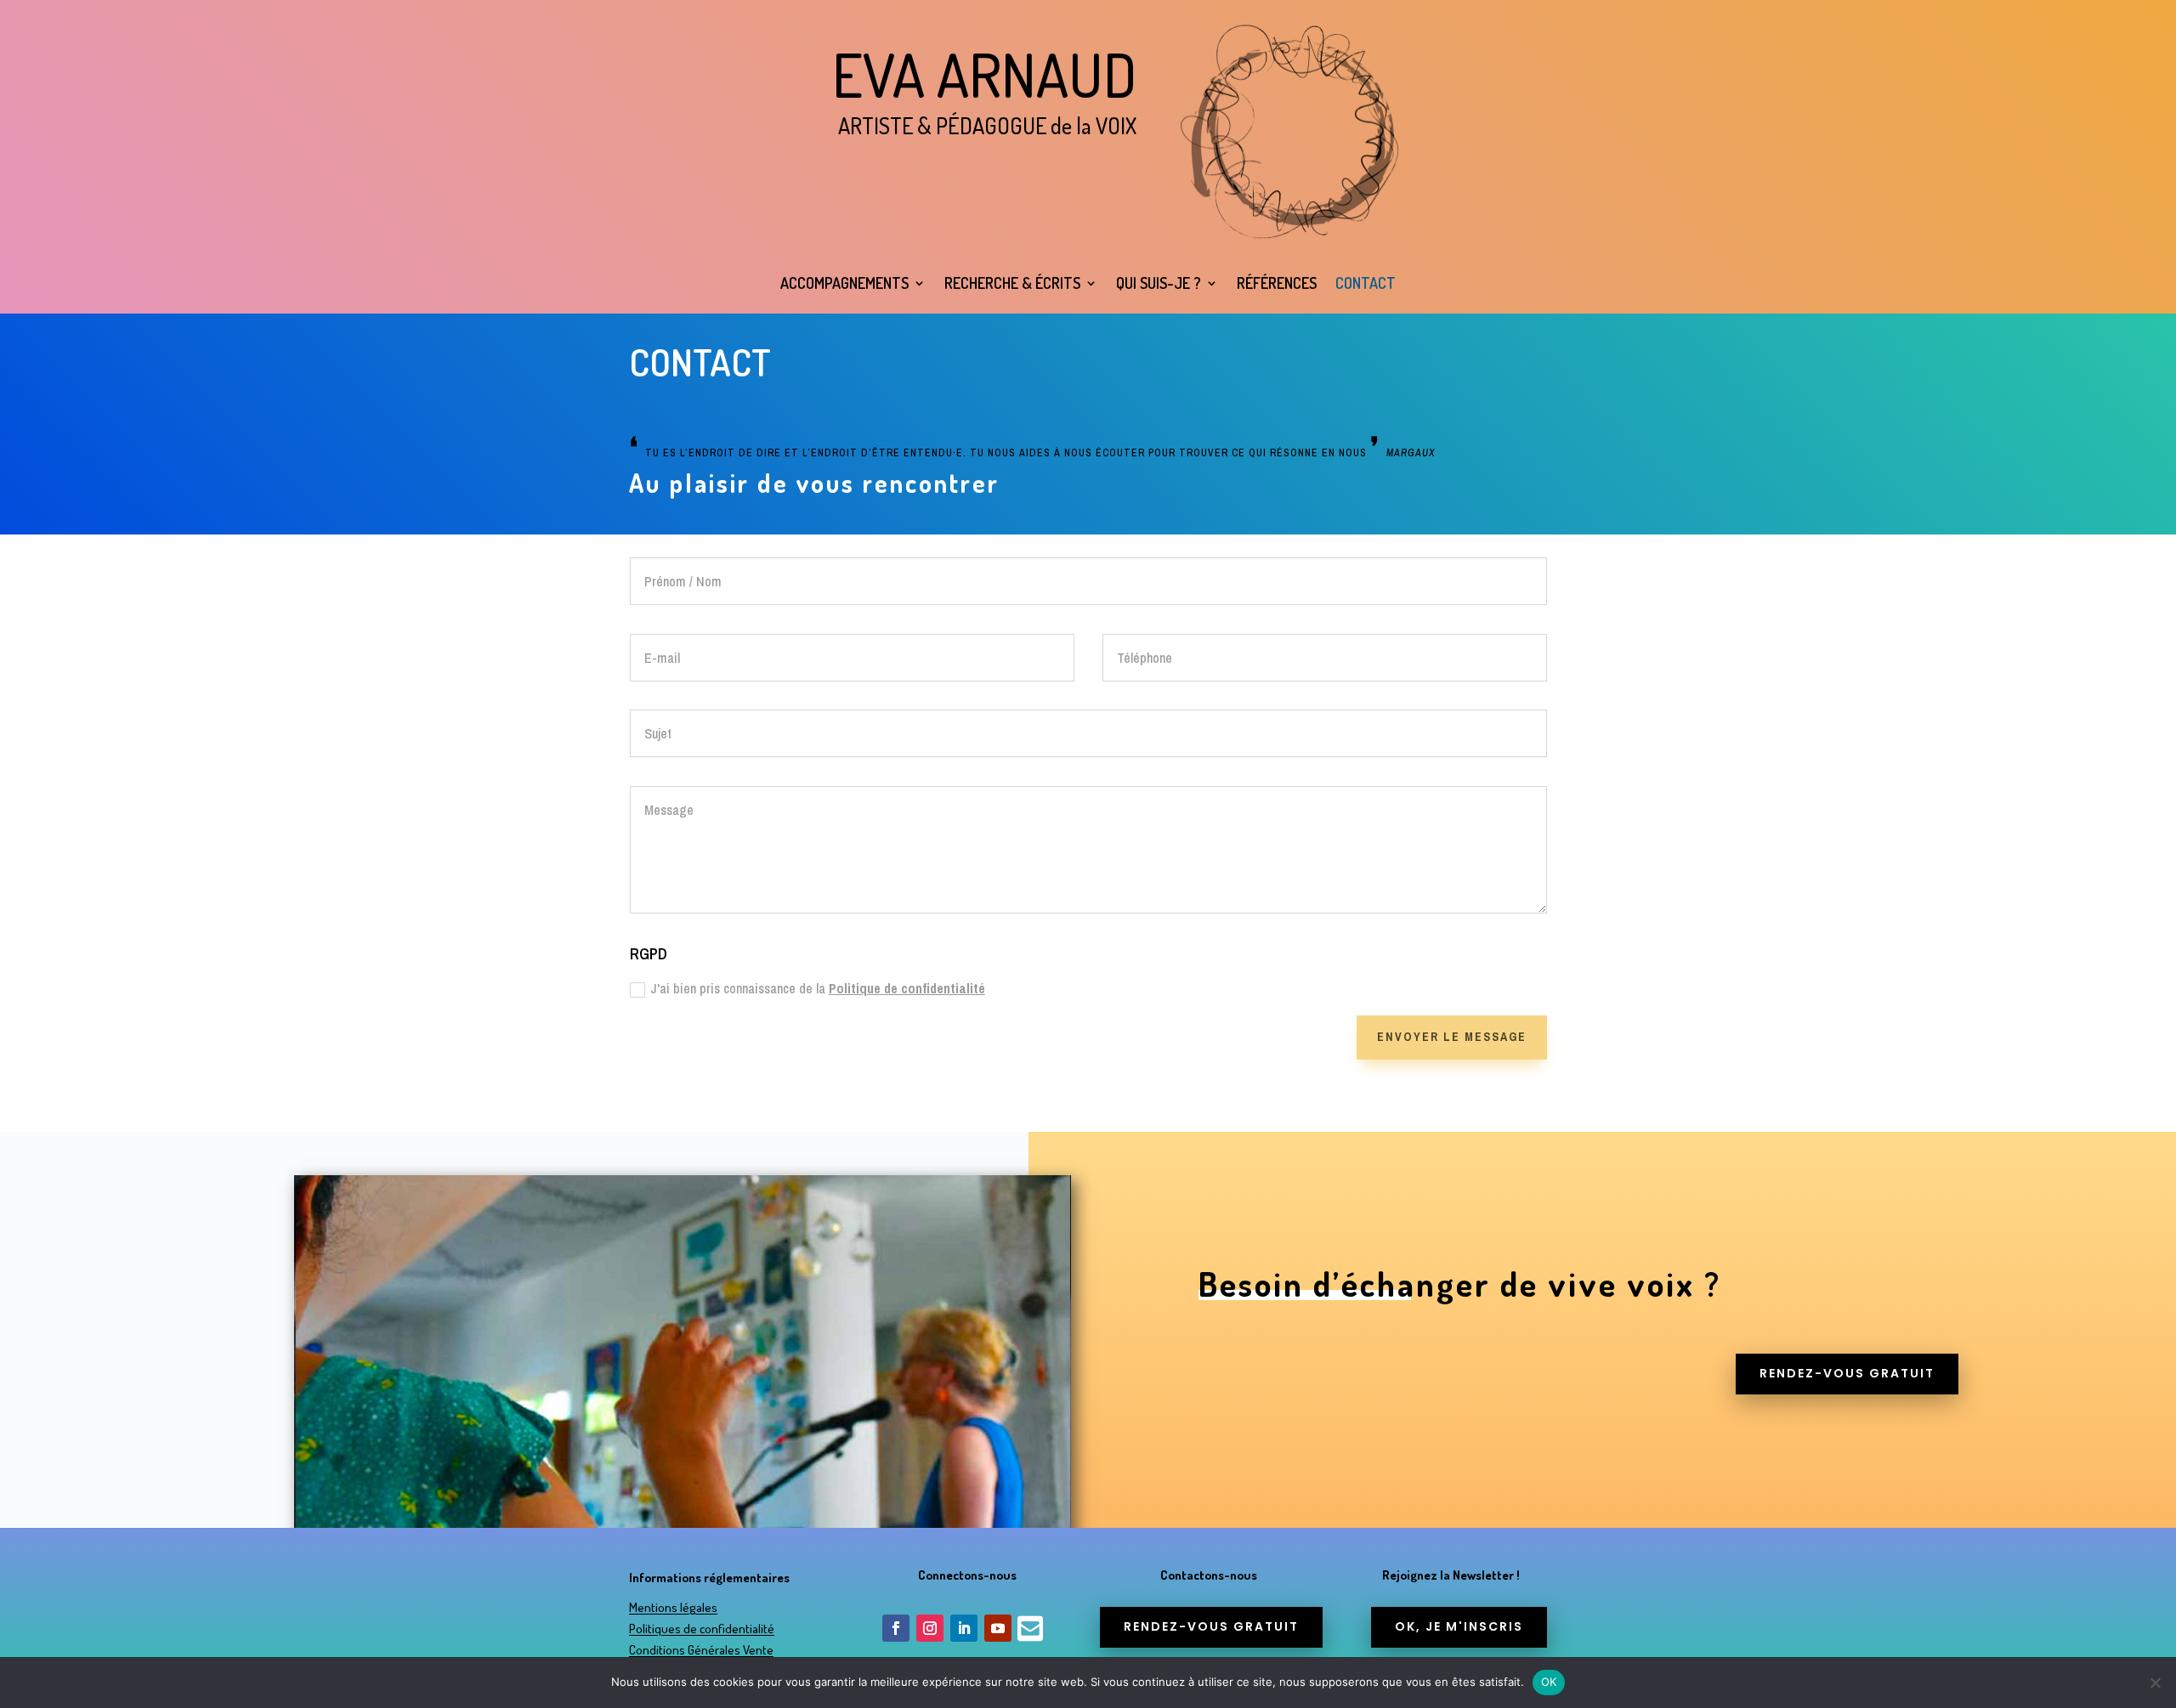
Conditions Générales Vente (701, 1650)
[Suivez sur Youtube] (998, 1628)
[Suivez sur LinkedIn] (964, 1628)
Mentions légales (673, 1607)
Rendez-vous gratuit (1847, 1373)
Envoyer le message (1452, 1037)
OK (1549, 1682)
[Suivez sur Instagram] (930, 1628)
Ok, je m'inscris (1459, 1626)
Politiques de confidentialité (702, 1629)
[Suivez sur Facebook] (896, 1628)
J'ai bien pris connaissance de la (818, 988)
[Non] (2155, 1683)
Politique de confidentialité (907, 988)
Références (1277, 283)
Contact (1366, 283)
